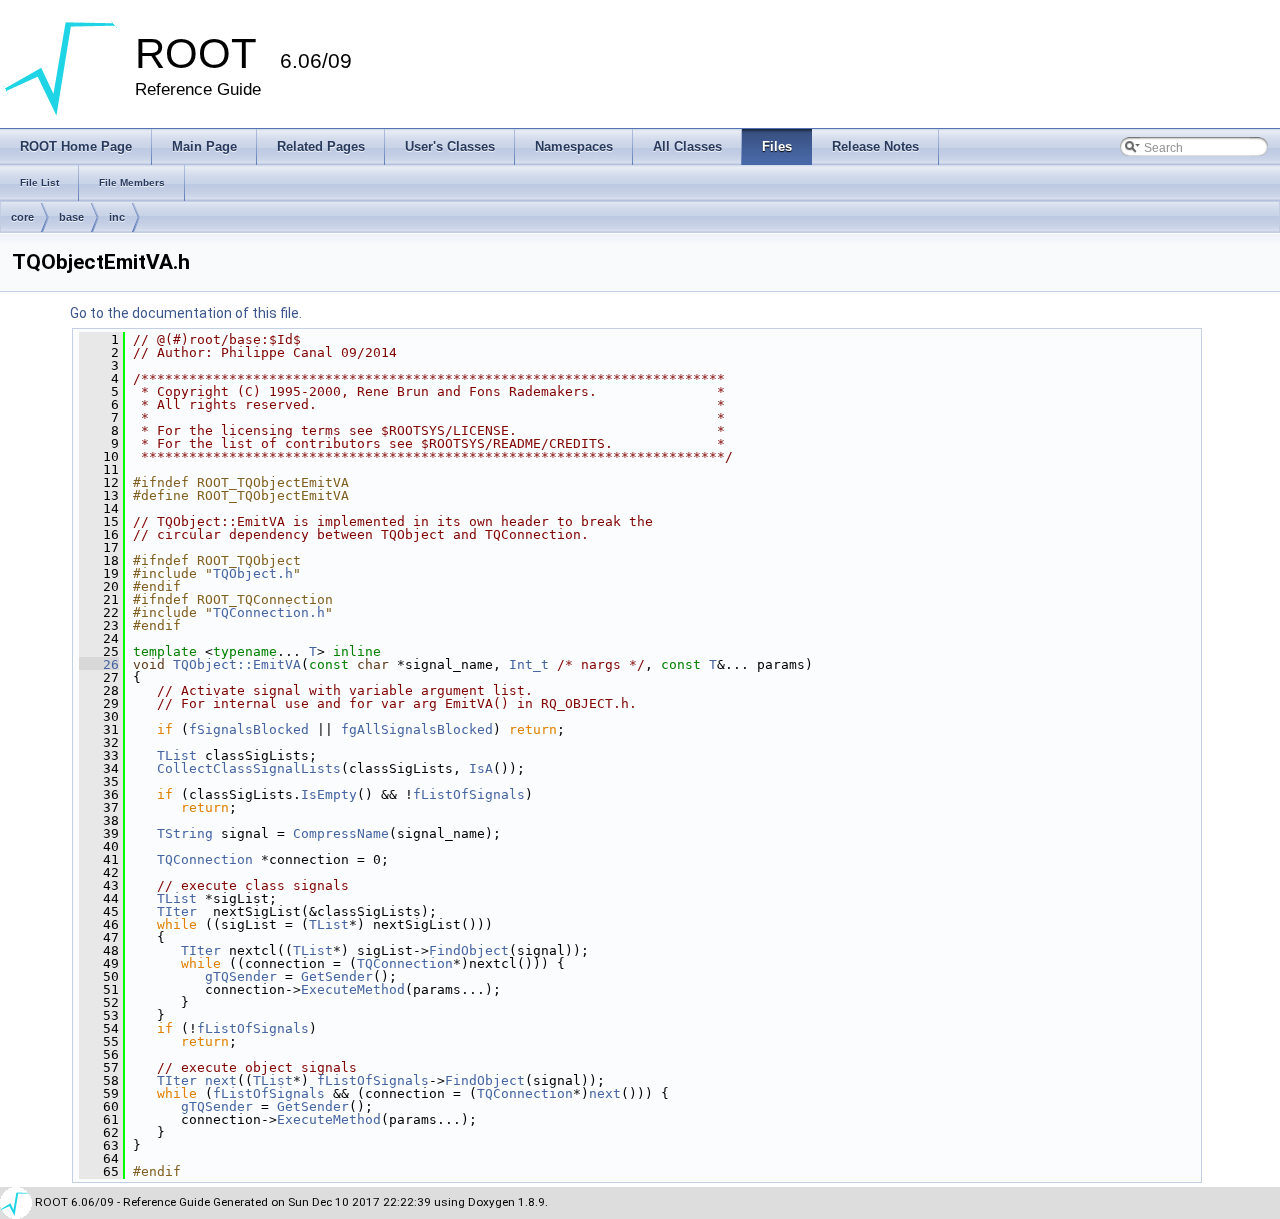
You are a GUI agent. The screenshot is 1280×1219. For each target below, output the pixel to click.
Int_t (529, 664)
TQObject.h (253, 573)
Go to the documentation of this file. (186, 313)
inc (117, 217)
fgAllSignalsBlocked (417, 729)
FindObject (469, 950)
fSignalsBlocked (249, 729)
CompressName (341, 833)
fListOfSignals (469, 794)
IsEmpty (329, 794)
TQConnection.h (269, 612)
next (221, 1080)
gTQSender (241, 976)
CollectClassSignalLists (249, 768)
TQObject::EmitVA (237, 664)
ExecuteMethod (353, 989)
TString (185, 833)
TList (177, 755)
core (22, 217)
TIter (177, 911)
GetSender (337, 976)
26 (99, 664)
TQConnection (205, 859)
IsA (481, 768)
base (71, 217)
